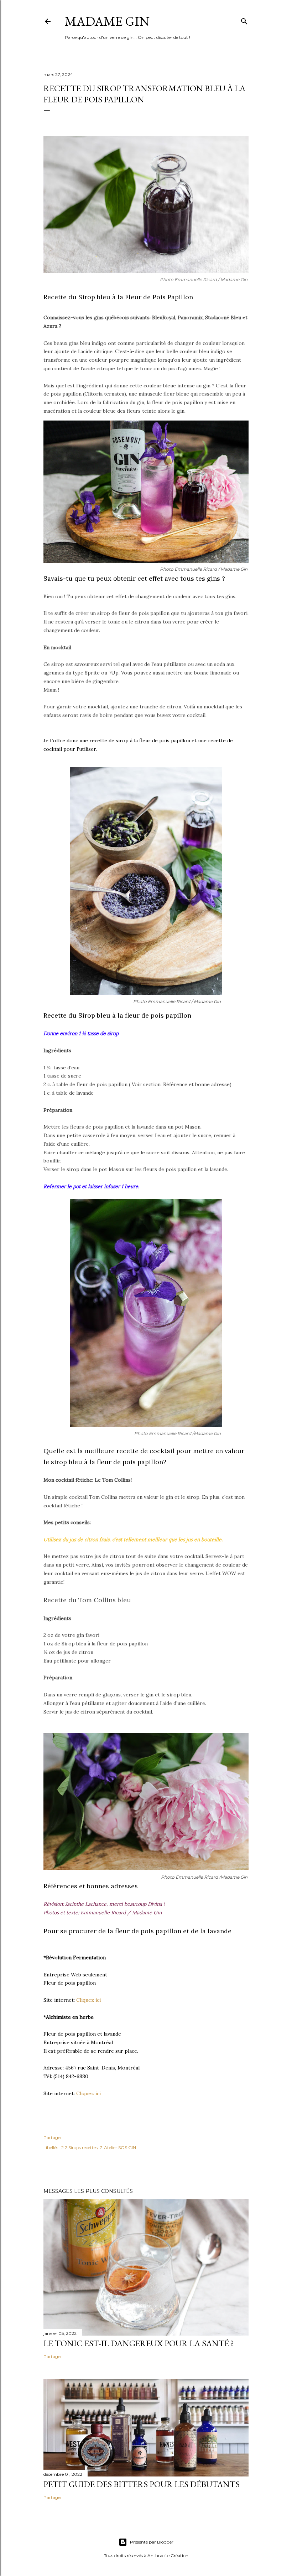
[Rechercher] (244, 20)
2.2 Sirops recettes (79, 2147)
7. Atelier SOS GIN (118, 2147)
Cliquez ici (88, 2000)
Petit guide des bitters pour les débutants (142, 2484)
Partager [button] (53, 2137)
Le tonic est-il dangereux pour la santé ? (139, 2343)
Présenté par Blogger (152, 2542)
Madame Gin (107, 21)
